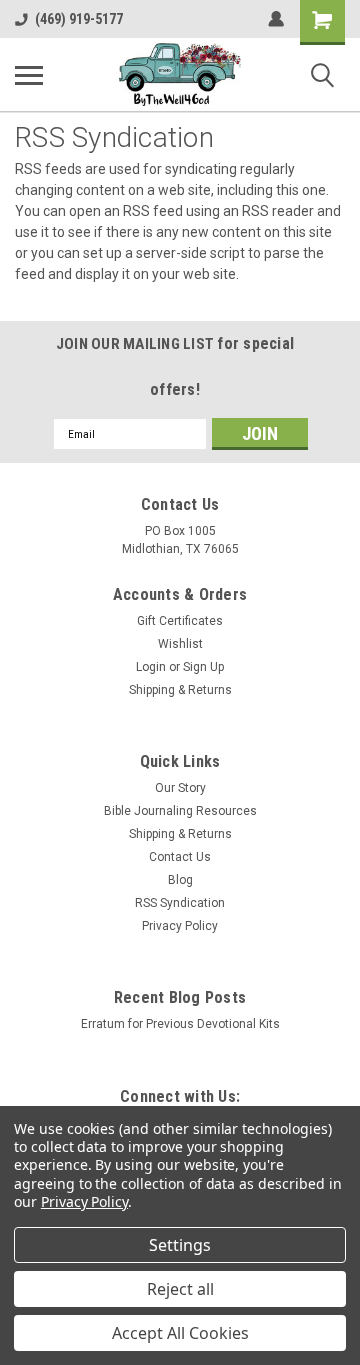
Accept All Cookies (180, 1333)
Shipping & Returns (180, 690)
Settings (180, 1245)
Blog (180, 880)
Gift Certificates (180, 621)
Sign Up (203, 667)
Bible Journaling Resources (180, 811)
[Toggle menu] (29, 75)
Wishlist (180, 644)
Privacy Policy (180, 926)
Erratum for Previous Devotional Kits (180, 1024)
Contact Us (180, 857)
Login (151, 667)
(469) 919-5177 (79, 19)
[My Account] (276, 19)
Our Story (180, 788)
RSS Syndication (180, 903)
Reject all (180, 1289)
